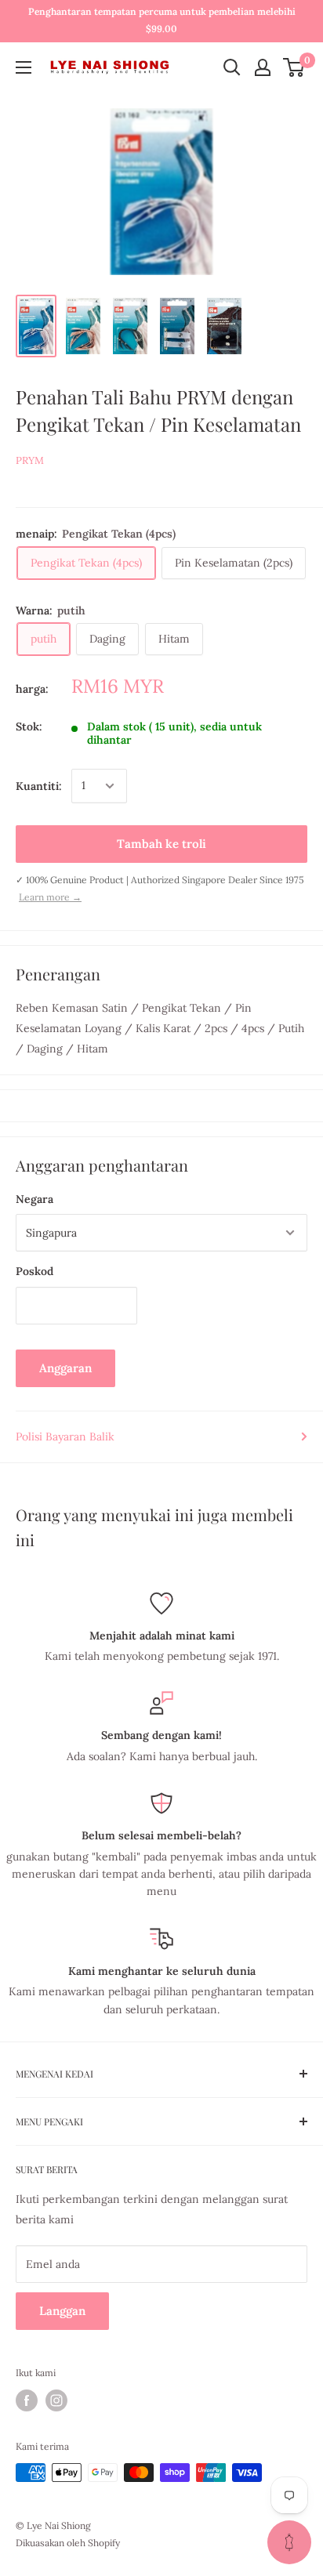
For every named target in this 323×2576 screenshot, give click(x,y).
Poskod (34, 1271)
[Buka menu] (24, 67)
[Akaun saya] (263, 67)
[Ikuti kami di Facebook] (27, 2400)
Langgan (62, 2311)
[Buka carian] (232, 67)
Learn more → (50, 897)
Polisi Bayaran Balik (65, 1437)
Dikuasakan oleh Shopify (68, 2543)
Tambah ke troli (161, 844)
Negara (34, 1199)
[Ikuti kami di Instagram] (56, 2400)
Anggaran (65, 1368)
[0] (294, 67)
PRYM (30, 460)
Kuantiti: (39, 786)
